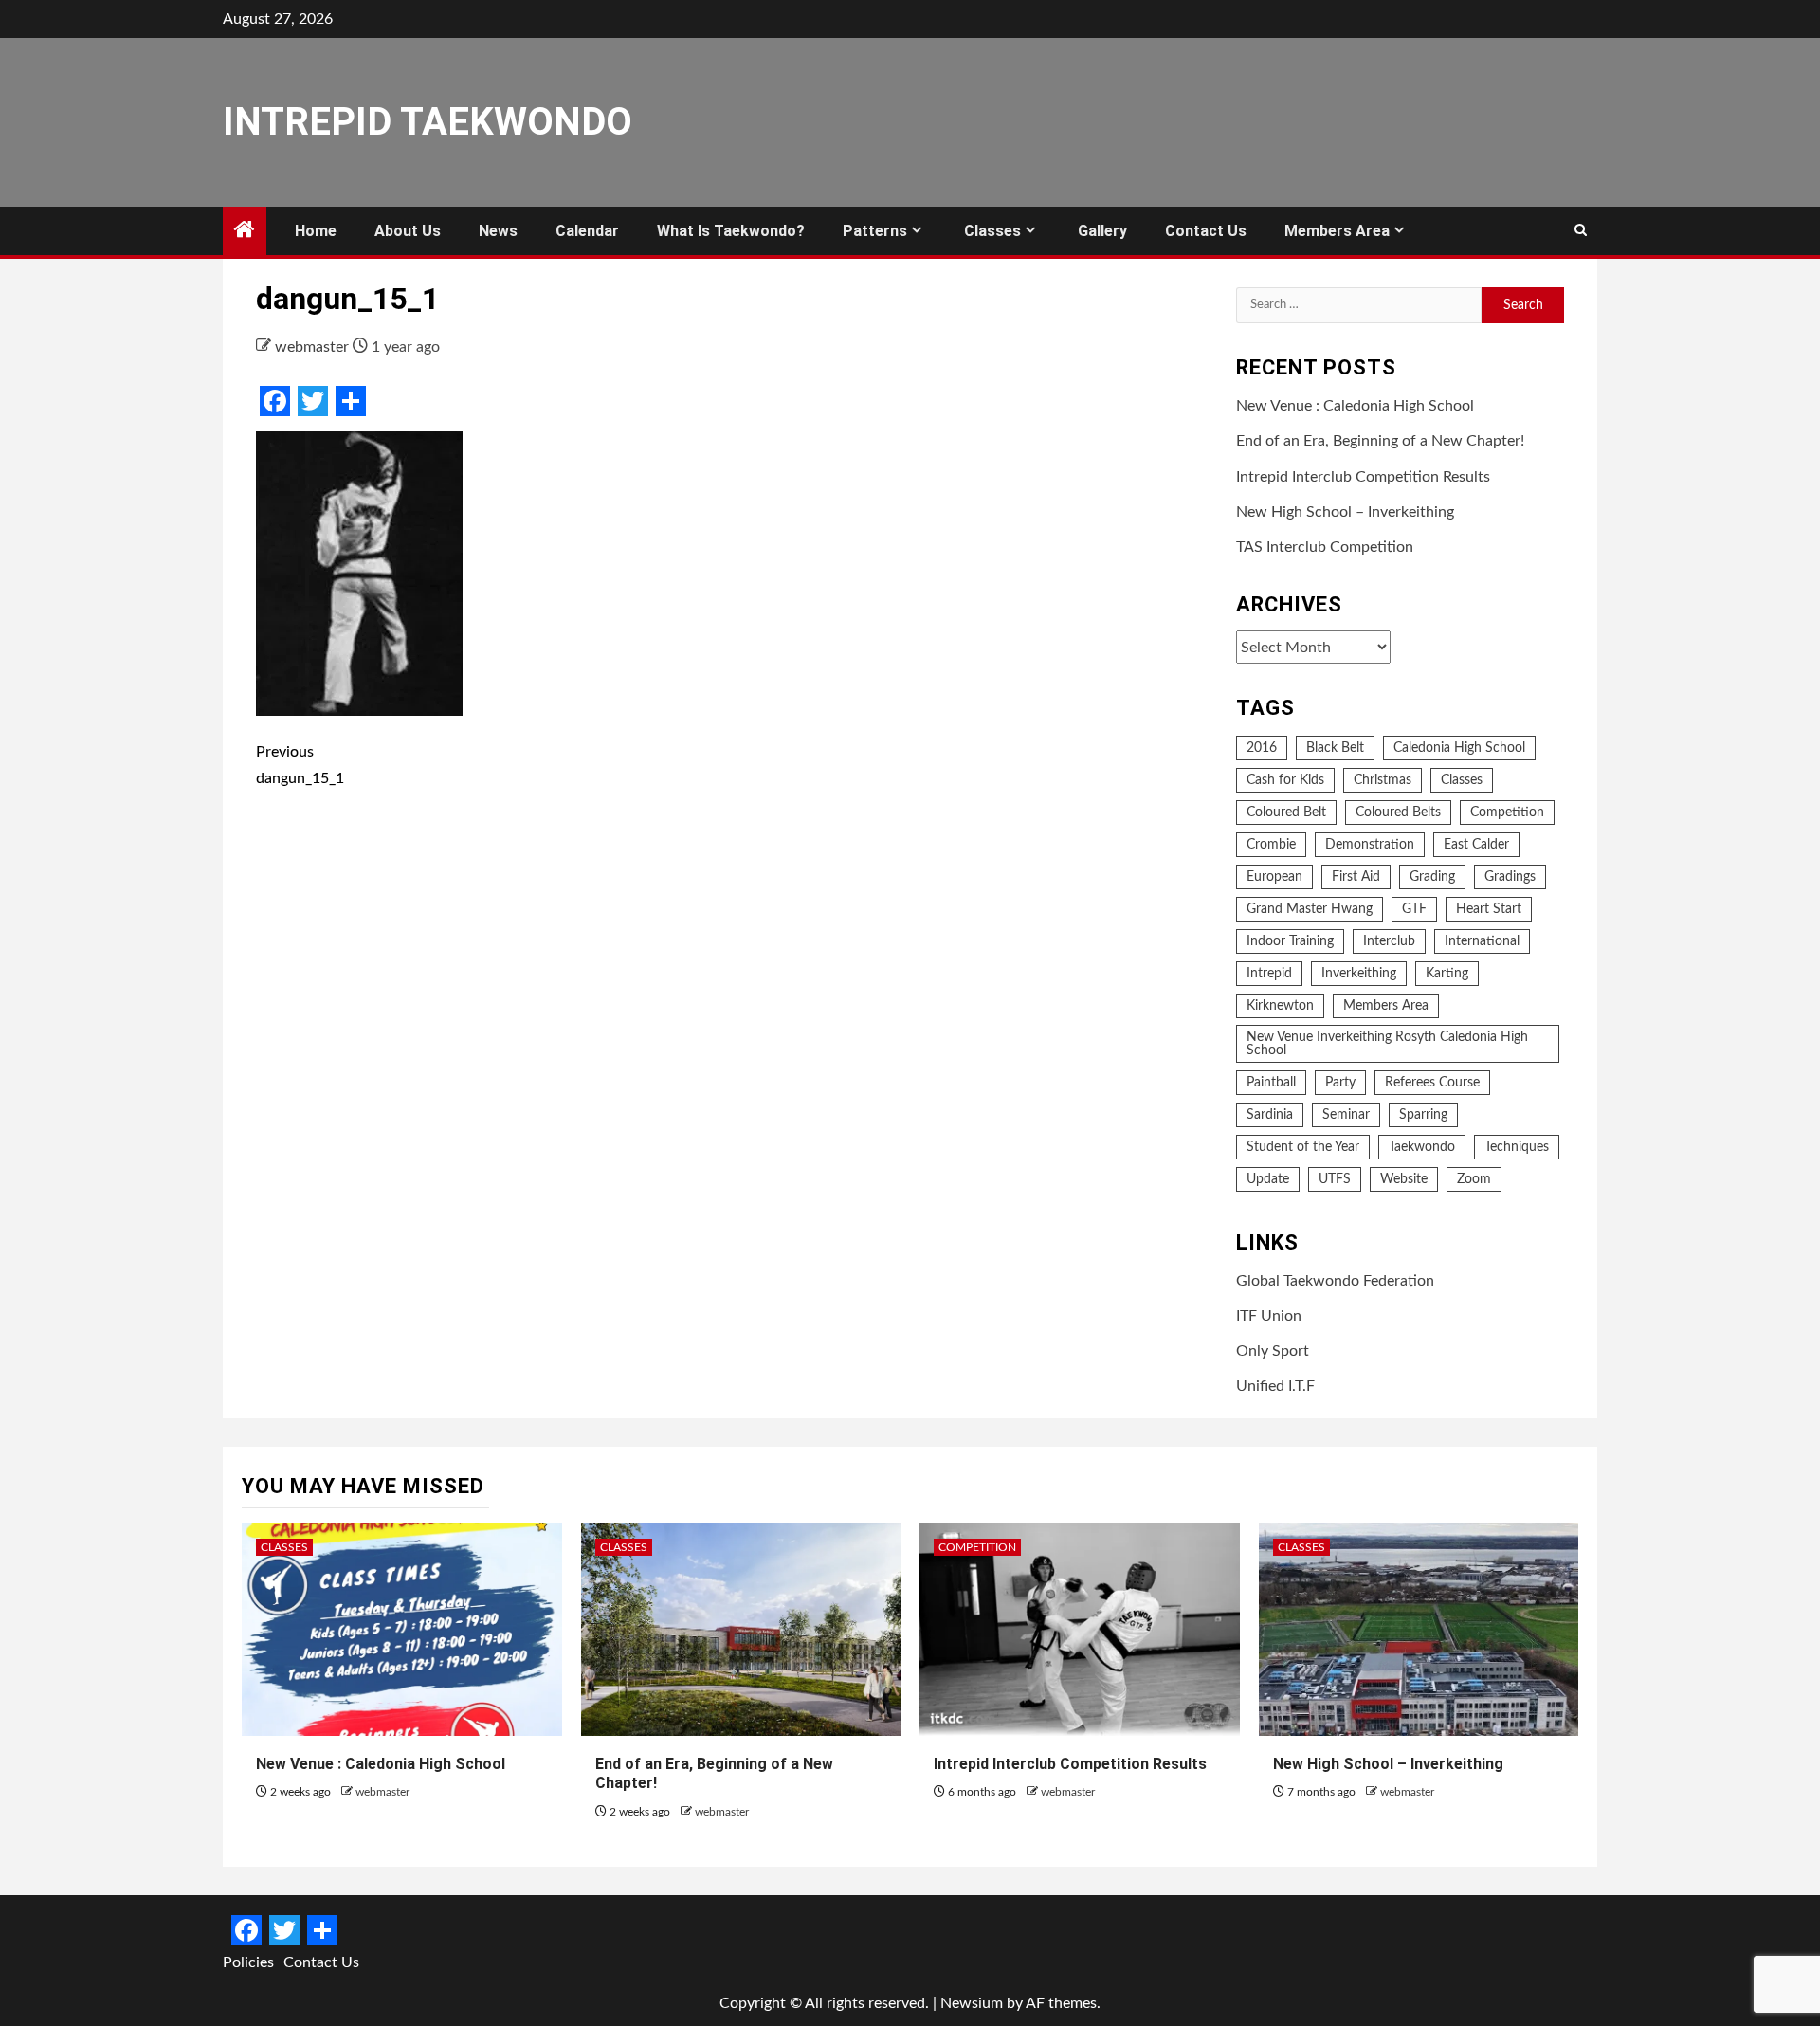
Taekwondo (1422, 1147)
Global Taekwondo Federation (1335, 1281)
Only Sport (1273, 1351)
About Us (408, 231)
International (1482, 941)
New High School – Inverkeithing (1345, 512)
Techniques (1517, 1147)
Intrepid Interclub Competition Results (1363, 477)
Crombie (1271, 845)
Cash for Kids (1285, 780)
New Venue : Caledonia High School (1355, 406)
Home (316, 231)
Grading (1432, 877)
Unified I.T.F (1275, 1386)
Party (1340, 1083)
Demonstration (1370, 845)
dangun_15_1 (300, 765)
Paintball (1271, 1083)
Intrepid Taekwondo (428, 122)
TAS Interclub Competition (1325, 547)
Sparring (1423, 1115)
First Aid (1356, 877)
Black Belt (1335, 748)
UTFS (1335, 1179)
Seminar (1346, 1115)
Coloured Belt (1286, 812)
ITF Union (1269, 1316)
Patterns (875, 231)
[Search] (1581, 231)
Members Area (1337, 231)
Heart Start (1489, 909)
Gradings (1510, 877)
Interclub (1389, 941)
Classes (992, 231)
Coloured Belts (1398, 812)
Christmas (1383, 780)
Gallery (1102, 231)
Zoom (1474, 1179)
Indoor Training (1290, 941)
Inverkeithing (1359, 974)
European (1274, 877)
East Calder (1476, 845)
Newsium (972, 2003)
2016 (1262, 748)
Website (1404, 1179)
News (498, 231)
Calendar (587, 231)
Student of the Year (1303, 1147)
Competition (1507, 812)
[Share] (351, 401)
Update (1268, 1179)
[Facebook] (275, 401)
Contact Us (1206, 231)
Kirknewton (1280, 1006)
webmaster (314, 347)
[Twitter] (313, 401)
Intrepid (1269, 974)
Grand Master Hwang (1310, 909)
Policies (248, 1962)
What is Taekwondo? (731, 231)
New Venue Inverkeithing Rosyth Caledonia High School (1387, 1044)
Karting (1447, 974)
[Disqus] (732, 1083)
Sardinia (1270, 1115)
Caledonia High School (1459, 748)
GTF (1414, 909)
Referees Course (1432, 1083)
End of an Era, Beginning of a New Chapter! (1380, 441)
